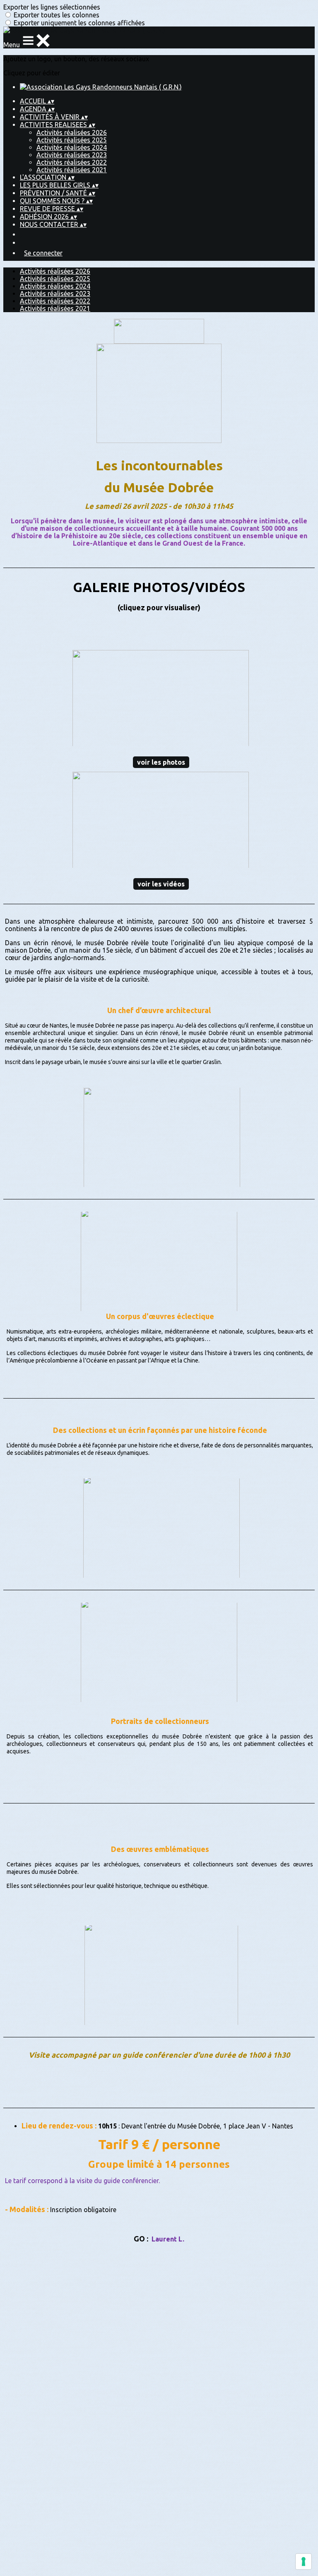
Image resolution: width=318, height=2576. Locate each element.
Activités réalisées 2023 (72, 155)
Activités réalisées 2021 (72, 170)
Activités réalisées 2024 (72, 147)
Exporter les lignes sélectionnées (52, 7)
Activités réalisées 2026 (72, 132)
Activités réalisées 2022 (72, 162)
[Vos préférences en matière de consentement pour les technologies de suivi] (304, 2562)
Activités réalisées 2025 (72, 140)
